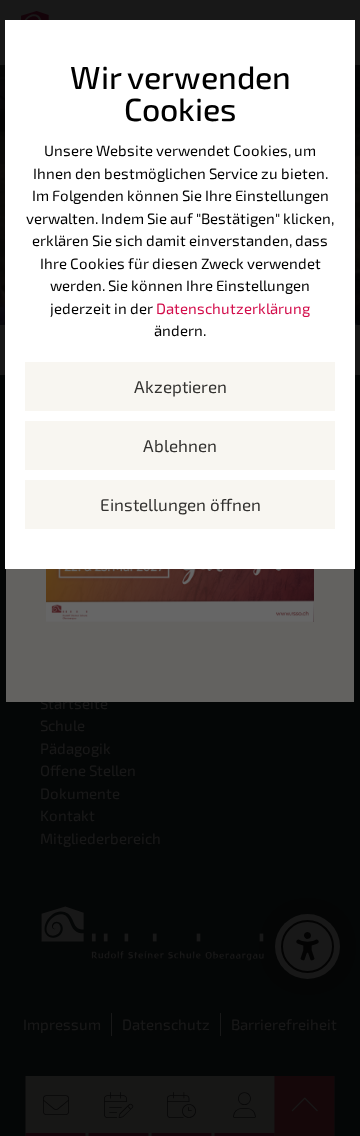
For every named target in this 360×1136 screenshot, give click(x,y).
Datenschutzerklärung (233, 308)
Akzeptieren (180, 386)
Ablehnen (180, 445)
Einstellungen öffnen (180, 504)
